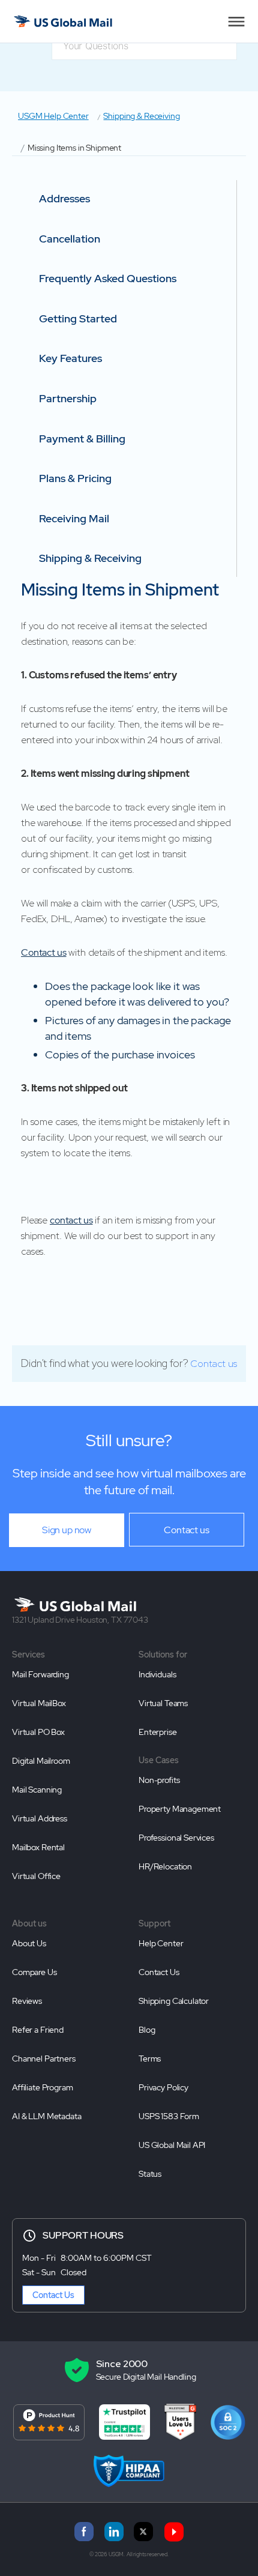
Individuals (157, 1674)
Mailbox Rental (38, 1847)
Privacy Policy (163, 2087)
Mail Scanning (37, 1790)
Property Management (180, 1809)
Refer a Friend (38, 2030)
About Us (29, 1943)
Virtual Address (40, 1818)
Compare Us (34, 1972)
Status (150, 2174)
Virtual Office (36, 1876)
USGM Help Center (53, 116)
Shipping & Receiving (141, 116)
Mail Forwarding (40, 1674)
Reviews (27, 2001)
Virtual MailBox (39, 1703)
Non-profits (159, 1780)
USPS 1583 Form (169, 2116)
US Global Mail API (172, 2145)
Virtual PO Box (38, 1732)
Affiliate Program (42, 2087)
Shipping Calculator (174, 2001)
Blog (147, 2030)
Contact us (44, 952)
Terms (150, 2059)
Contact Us (159, 1972)
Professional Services (176, 1838)
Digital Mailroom (41, 1761)
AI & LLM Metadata (46, 2116)
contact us (71, 1220)
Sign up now (67, 1530)
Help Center (161, 1943)
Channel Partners (44, 2059)
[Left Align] (236, 22)
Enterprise (158, 1732)
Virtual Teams (163, 1703)
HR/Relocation (165, 1866)
